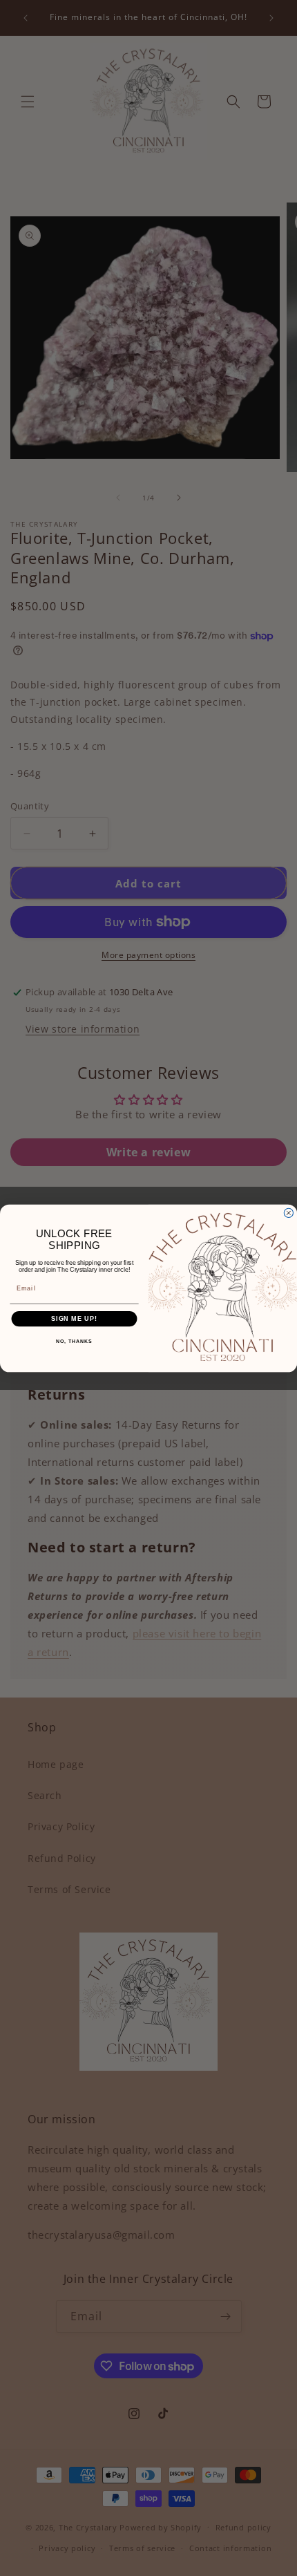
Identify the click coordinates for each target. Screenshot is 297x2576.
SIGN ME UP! (74, 1318)
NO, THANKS (74, 1342)
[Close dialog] (288, 1213)
